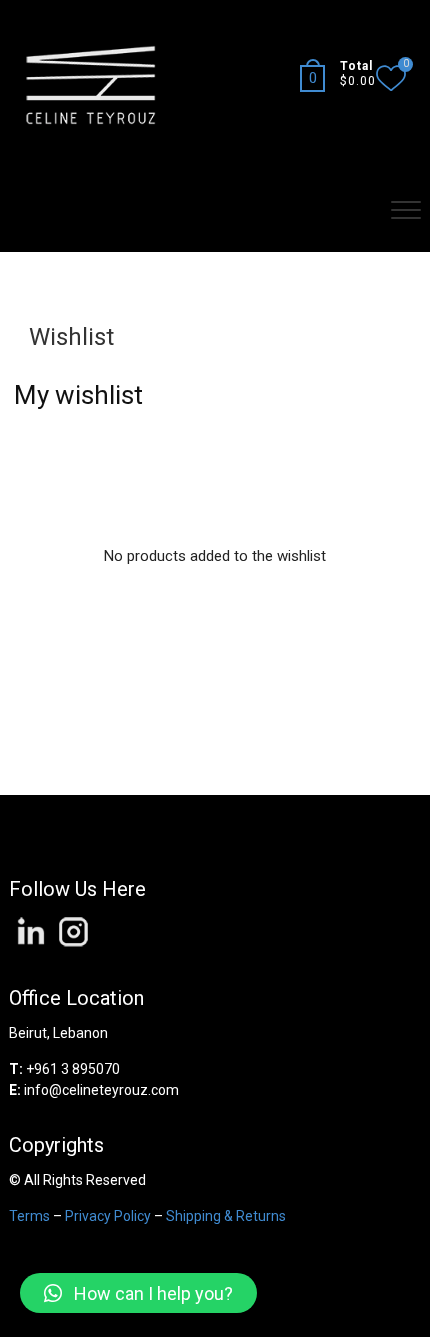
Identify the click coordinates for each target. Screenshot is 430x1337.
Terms (29, 1216)
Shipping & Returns (226, 1216)
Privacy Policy (108, 1216)
